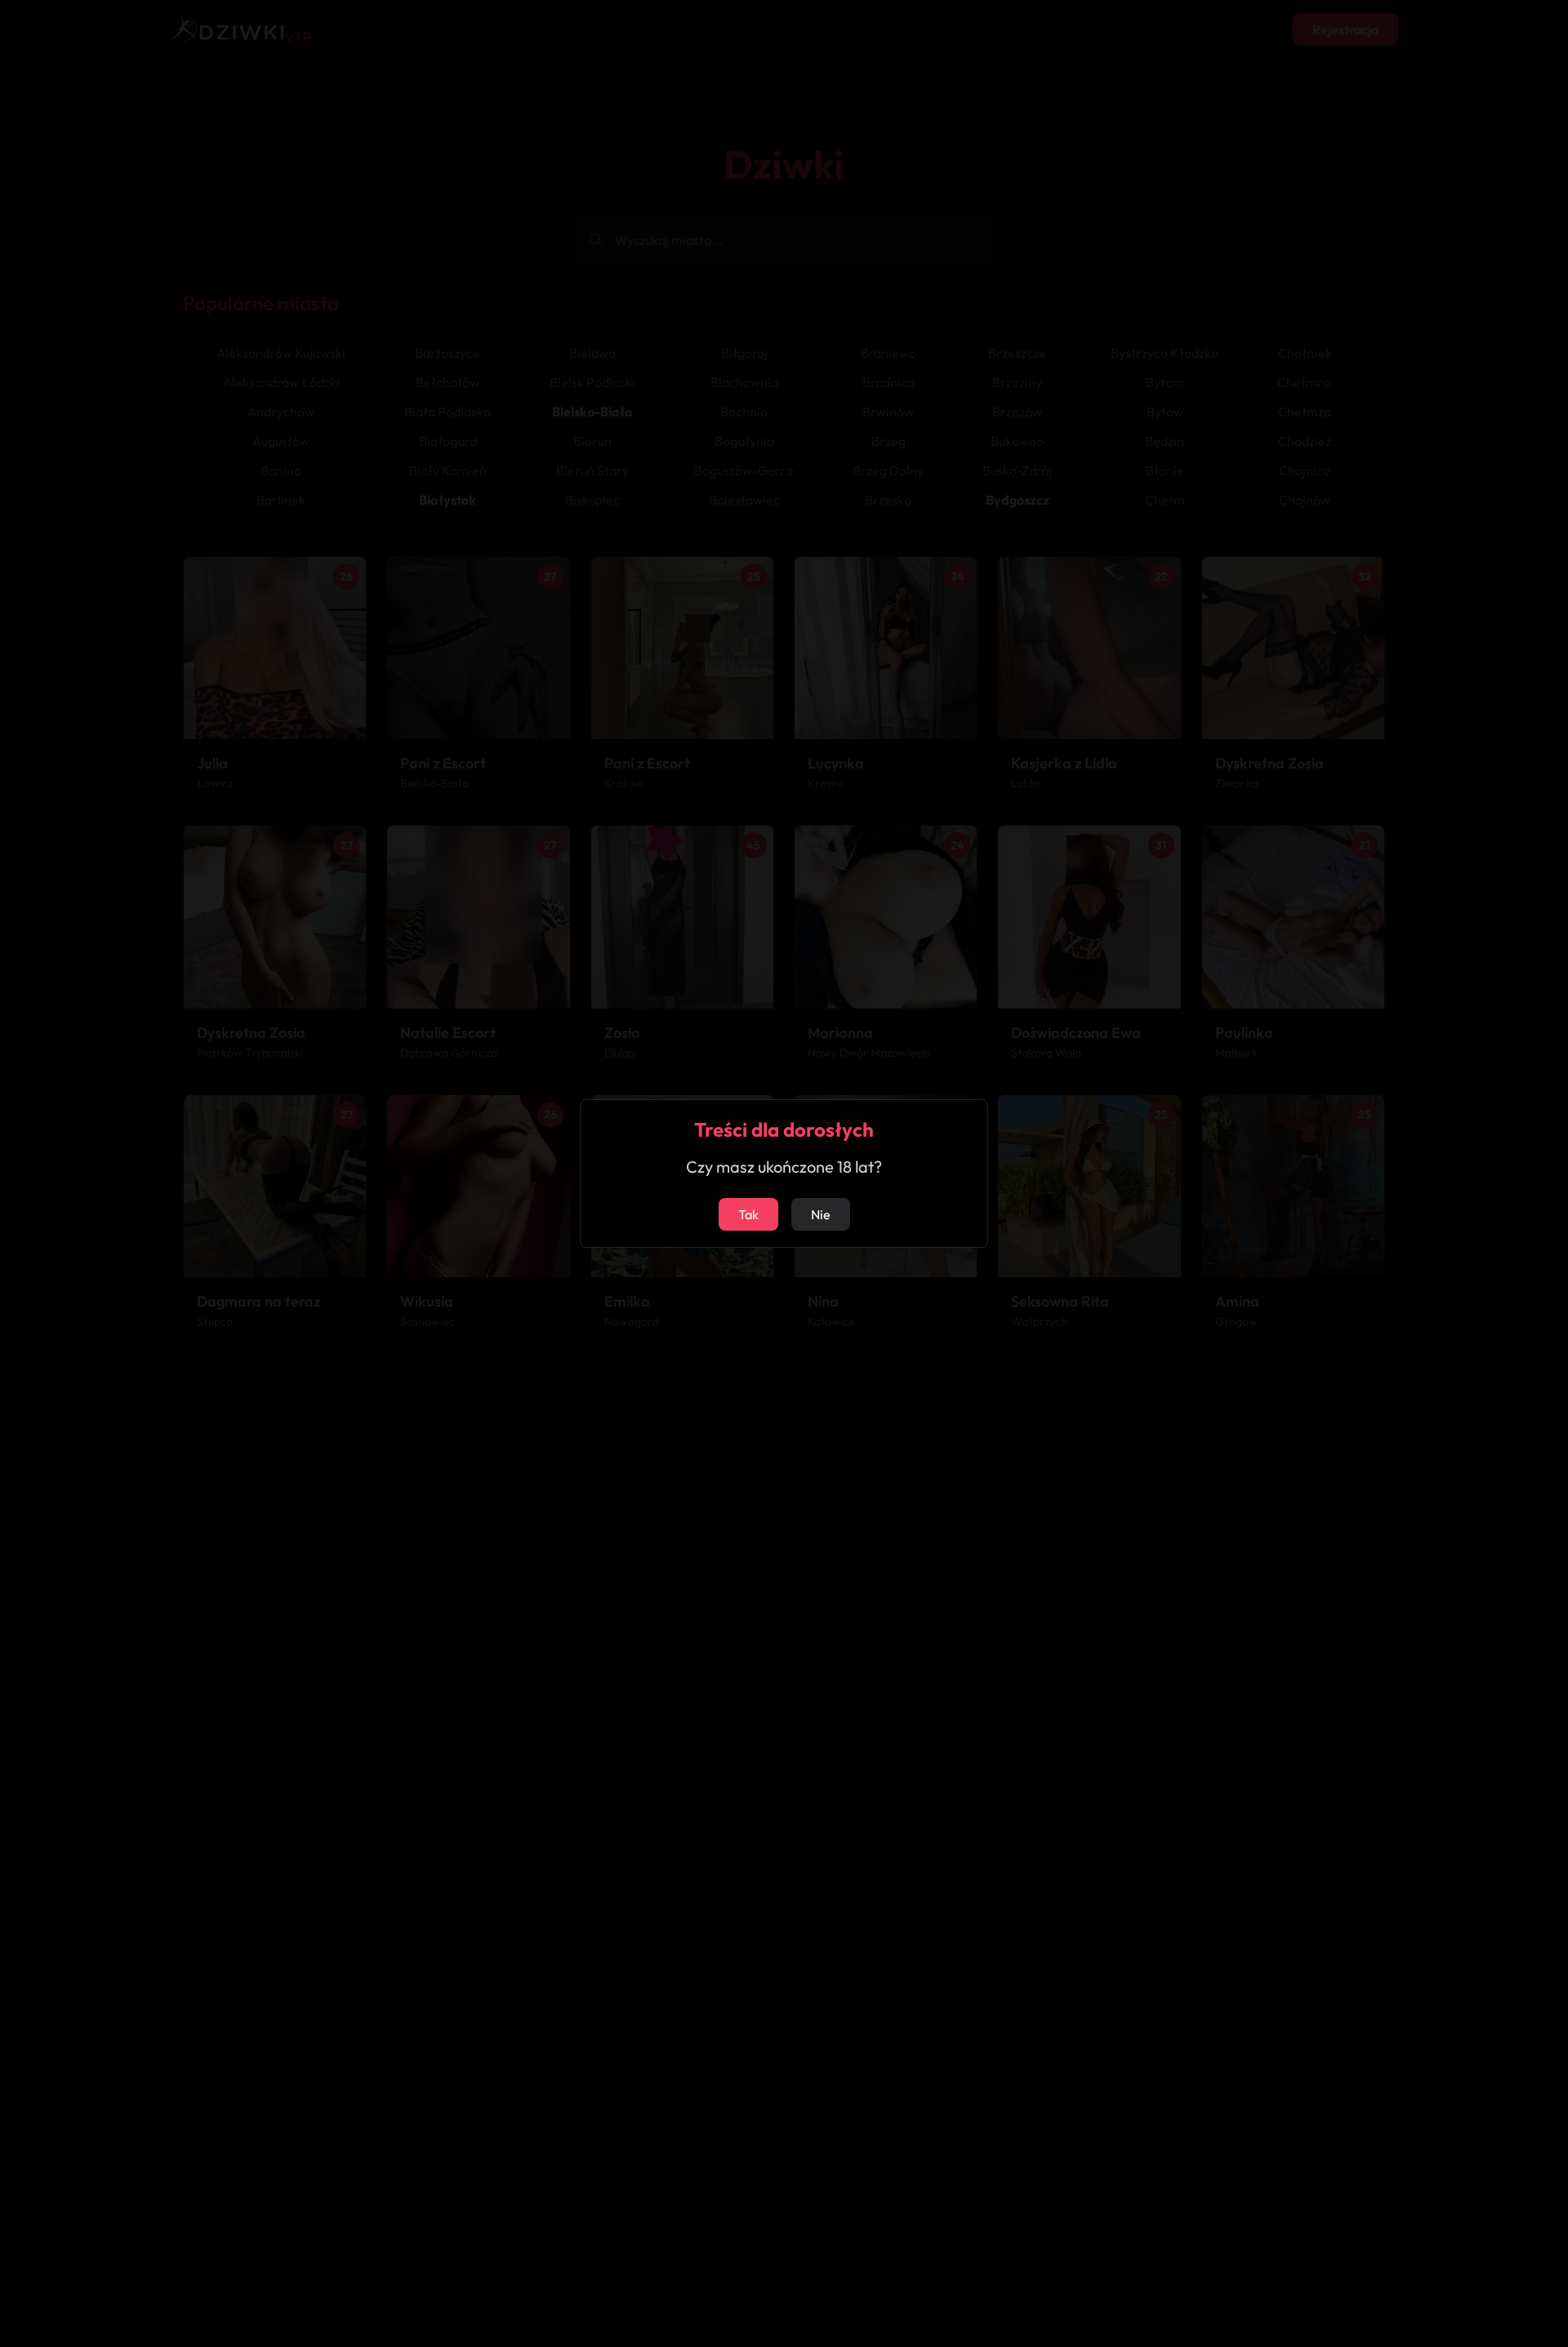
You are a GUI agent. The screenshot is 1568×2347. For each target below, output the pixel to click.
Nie (821, 1214)
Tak (748, 1214)
